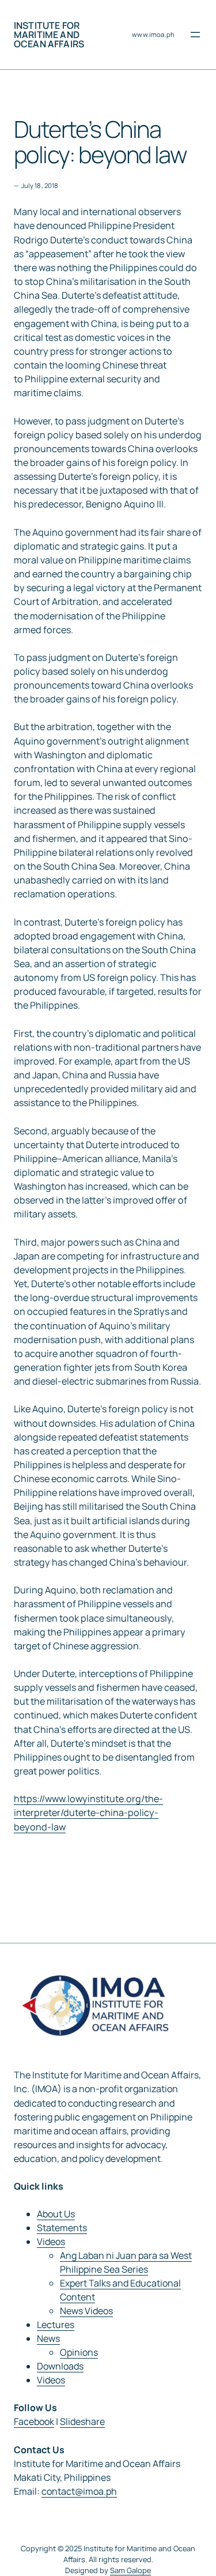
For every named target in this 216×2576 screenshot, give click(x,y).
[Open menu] (195, 35)
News (48, 2338)
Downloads (60, 2366)
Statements (62, 2228)
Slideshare (82, 2421)
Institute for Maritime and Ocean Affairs (49, 35)
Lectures (56, 2325)
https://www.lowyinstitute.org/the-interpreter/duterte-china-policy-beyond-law (88, 1812)
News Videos (86, 2311)
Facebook (34, 2421)
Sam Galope (130, 2570)
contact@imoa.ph (79, 2491)
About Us (56, 2214)
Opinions (79, 2352)
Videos (51, 2242)
